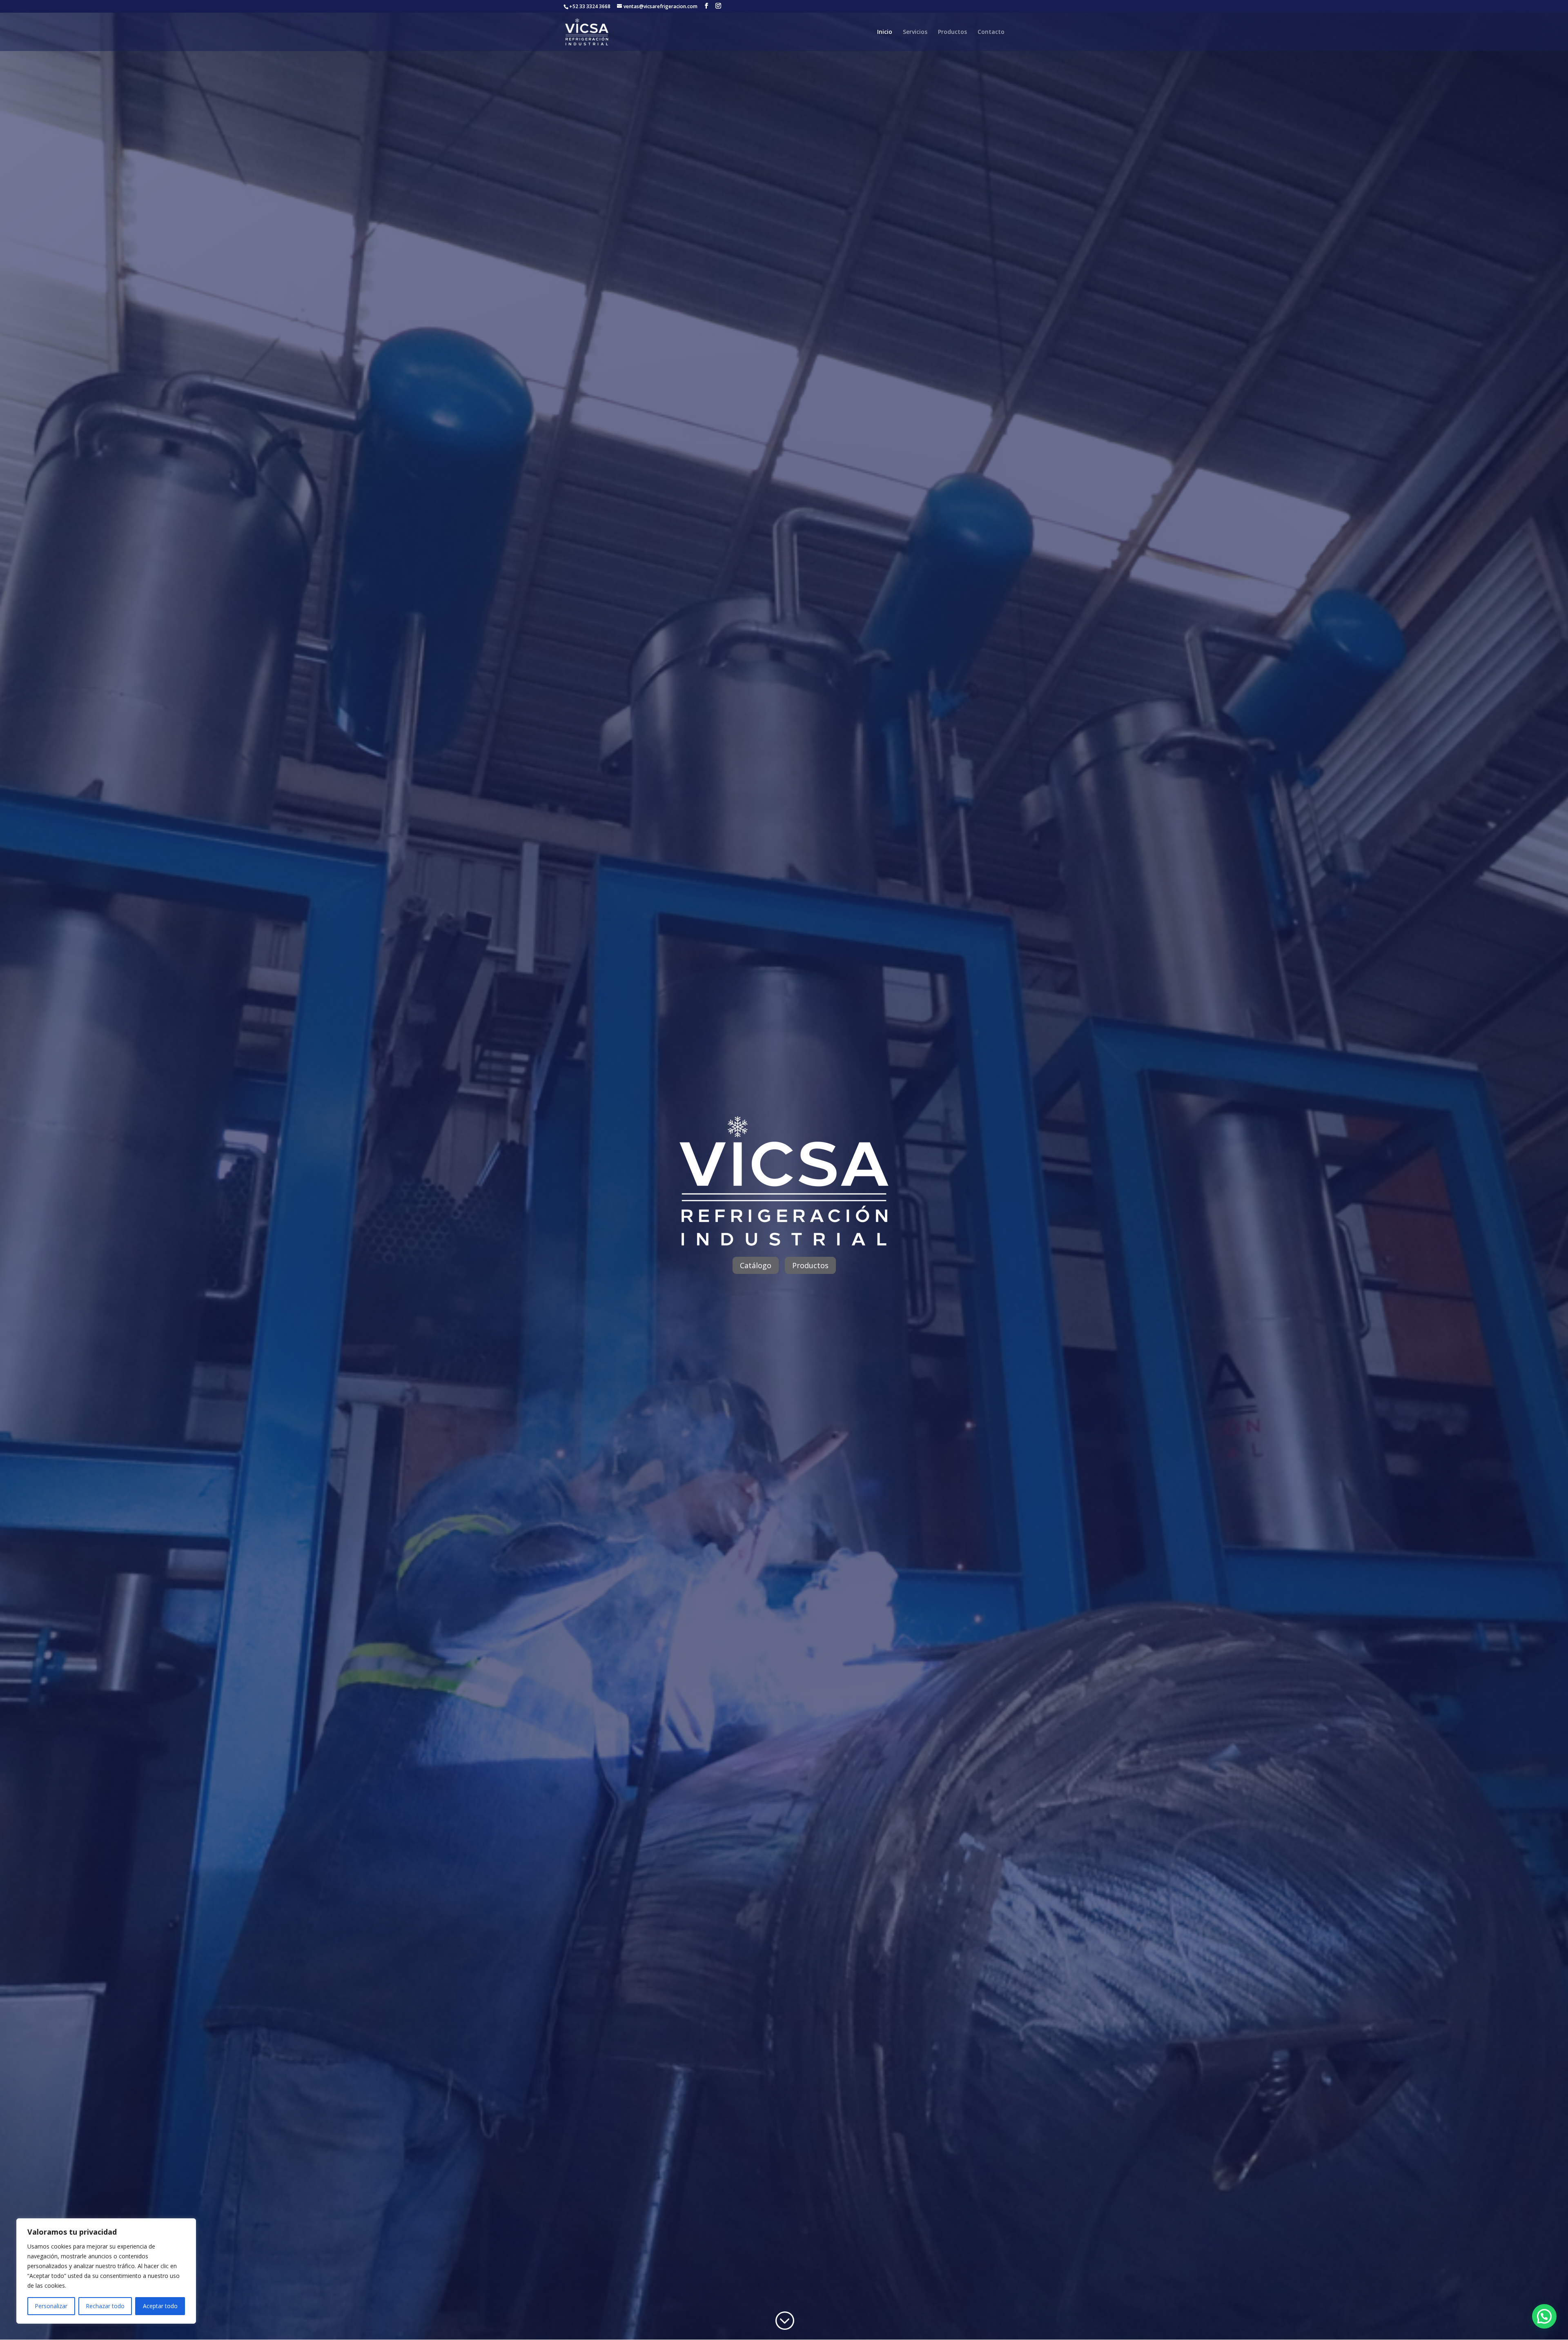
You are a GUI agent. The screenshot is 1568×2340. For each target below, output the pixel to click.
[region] (106, 2271)
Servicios (915, 32)
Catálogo (756, 1265)
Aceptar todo (160, 2306)
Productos (952, 32)
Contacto (991, 32)
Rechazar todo (105, 2306)
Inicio (885, 32)
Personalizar (51, 2306)
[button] (1544, 2316)
